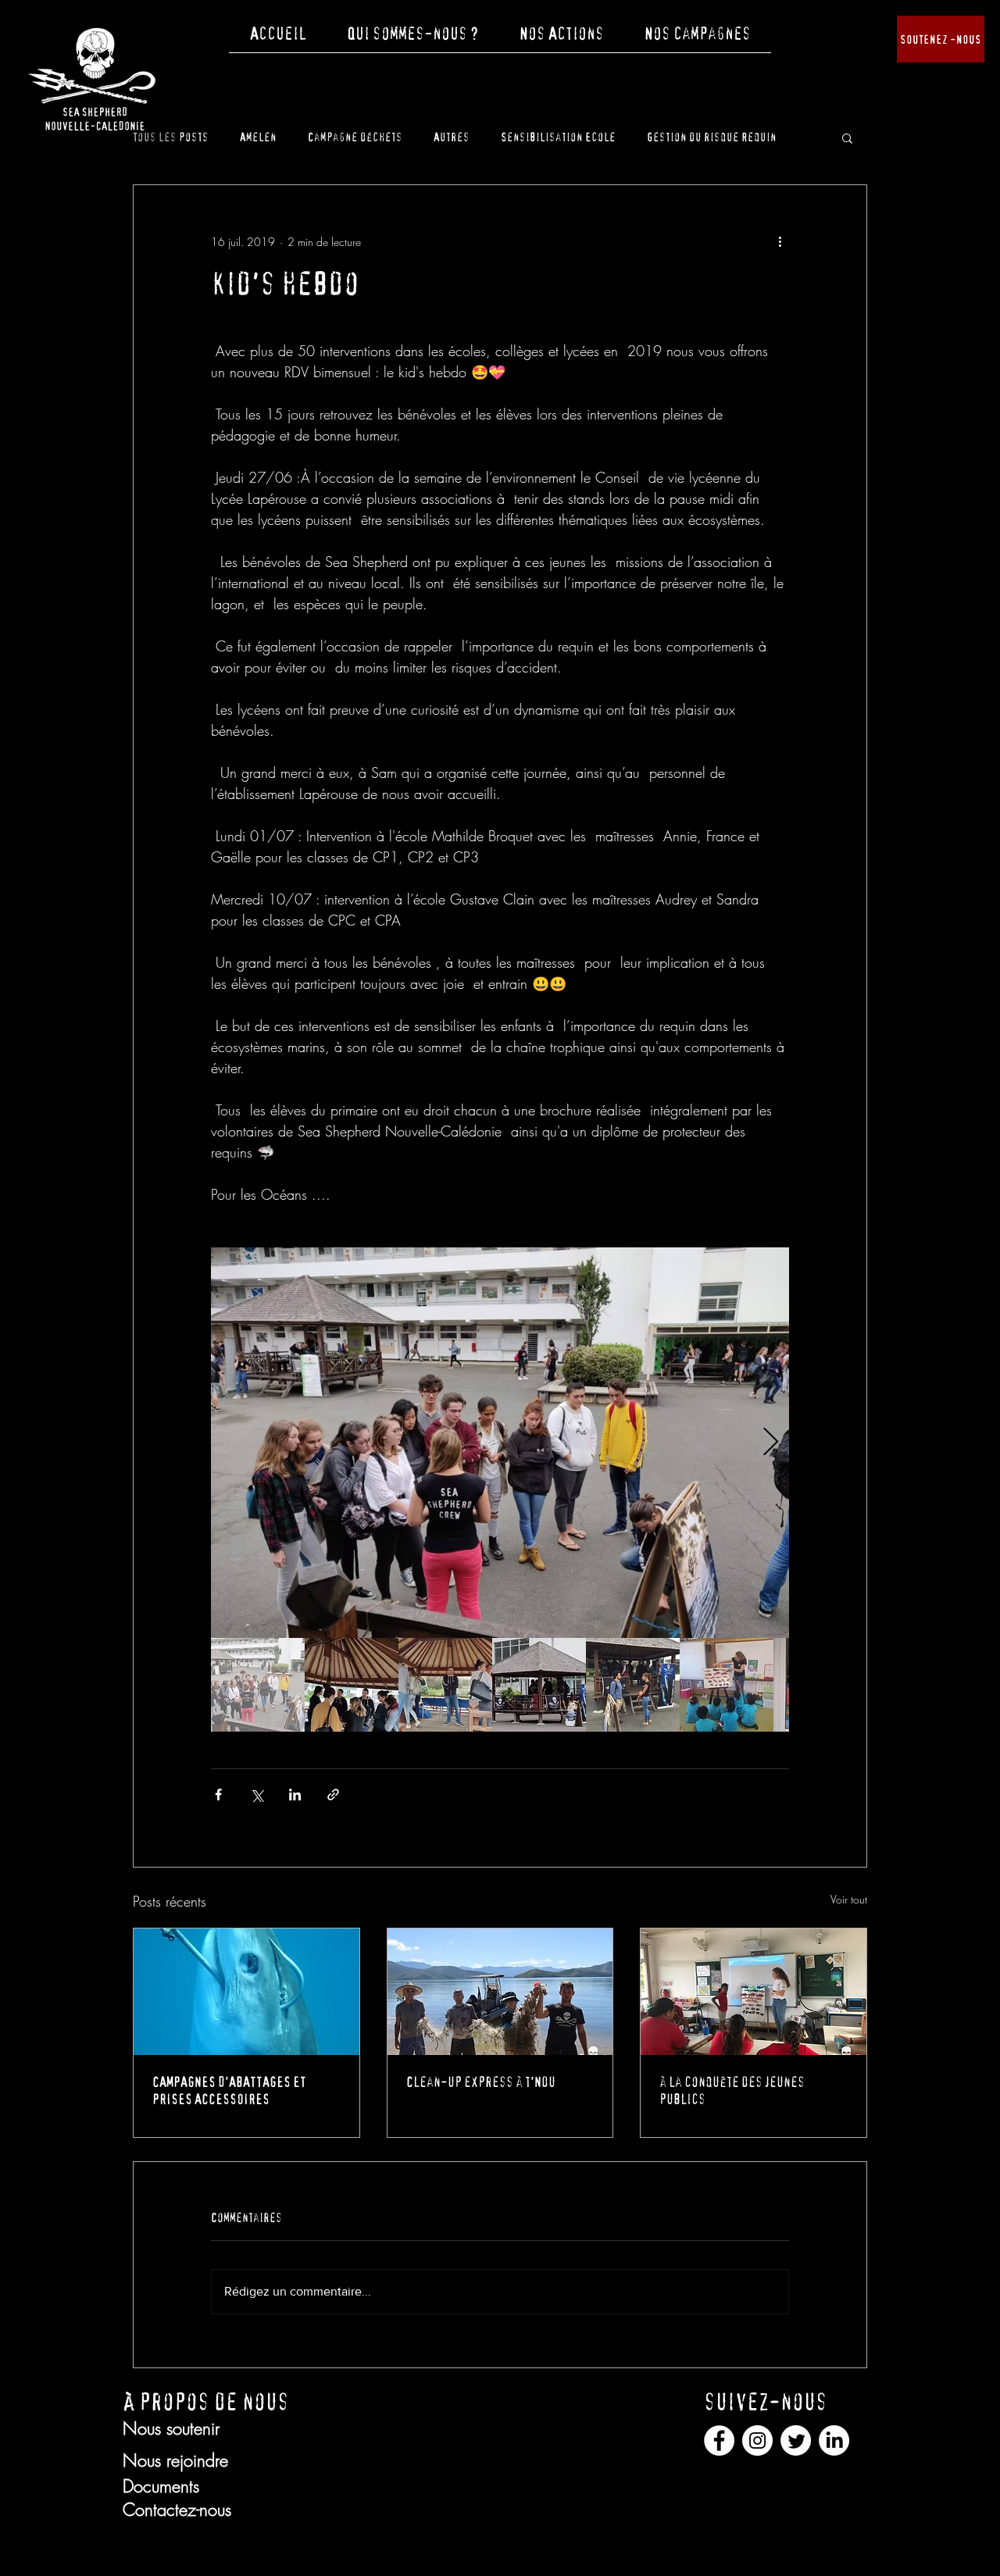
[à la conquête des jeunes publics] (754, 1992)
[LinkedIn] (834, 2440)
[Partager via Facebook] (218, 1795)
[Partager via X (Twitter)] (257, 1795)
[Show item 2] (352, 1685)
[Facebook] (719, 2440)
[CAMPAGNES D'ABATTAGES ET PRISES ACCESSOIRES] (246, 1992)
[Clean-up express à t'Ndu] (500, 1992)
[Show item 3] (445, 1685)
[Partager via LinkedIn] (295, 1795)
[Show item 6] (727, 1685)
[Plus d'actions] (780, 241)
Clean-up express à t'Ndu (481, 2082)
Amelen (258, 137)
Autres (452, 137)
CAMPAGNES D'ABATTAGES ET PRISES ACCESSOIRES (229, 2091)
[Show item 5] (633, 1685)
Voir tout (849, 1899)
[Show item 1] (258, 1685)
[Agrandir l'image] (500, 1443)
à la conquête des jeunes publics (732, 2091)
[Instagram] (757, 2440)
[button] (413, 39)
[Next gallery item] (771, 1443)
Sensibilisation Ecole (558, 137)
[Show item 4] (539, 1685)
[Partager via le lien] (333, 1795)
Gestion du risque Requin (712, 137)
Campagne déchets (355, 137)
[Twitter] (796, 2440)
